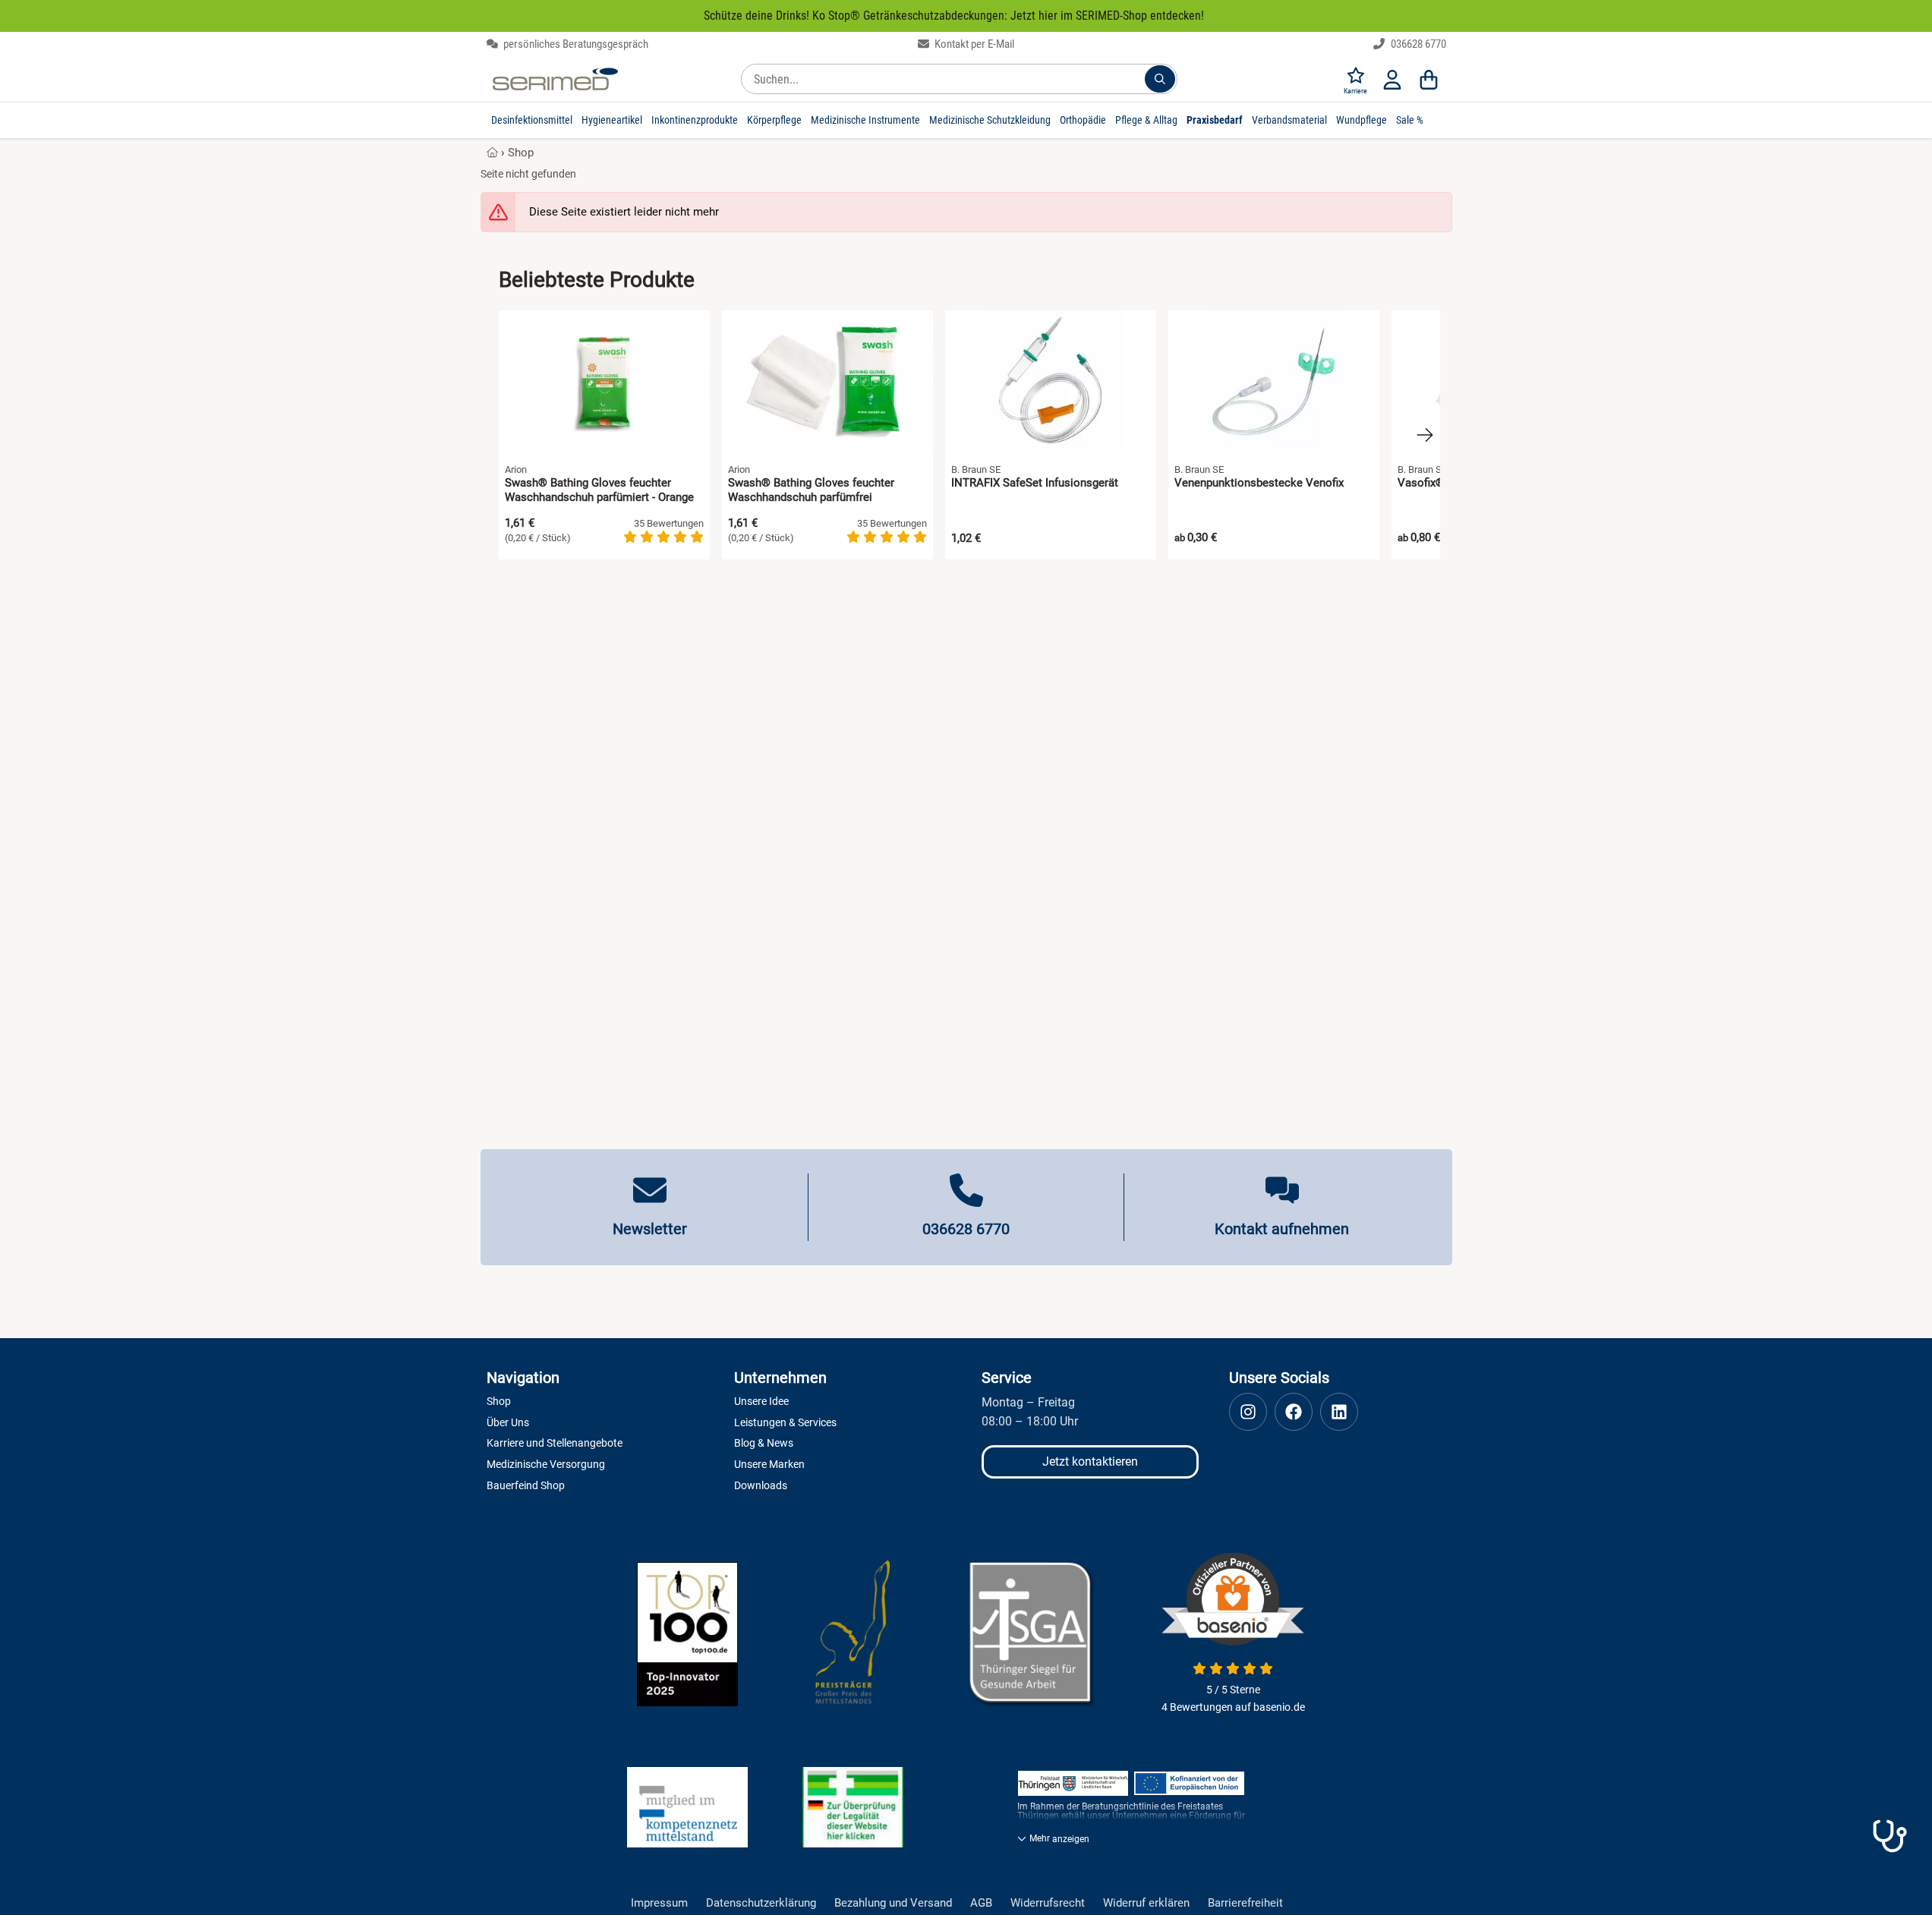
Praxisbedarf (1215, 120)
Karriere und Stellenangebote (555, 1443)
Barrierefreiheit (1245, 1903)
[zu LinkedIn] (1339, 1412)
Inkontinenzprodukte (695, 120)
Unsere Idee (761, 1401)
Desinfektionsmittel (532, 120)
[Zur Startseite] (555, 79)
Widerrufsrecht (1048, 1903)
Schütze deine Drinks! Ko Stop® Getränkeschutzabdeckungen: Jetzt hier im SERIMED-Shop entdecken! (954, 16)
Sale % (1410, 120)
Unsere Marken (769, 1464)
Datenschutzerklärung (761, 1903)
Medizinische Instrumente (865, 120)
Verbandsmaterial (1289, 120)
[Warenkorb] (1429, 79)
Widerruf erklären (1146, 1903)
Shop (521, 153)
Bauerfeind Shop (526, 1485)
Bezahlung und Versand (893, 1903)
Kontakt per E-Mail (973, 44)
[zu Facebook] (1294, 1412)
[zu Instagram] (1248, 1412)
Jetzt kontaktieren (1090, 1461)
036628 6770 (1417, 44)
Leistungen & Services (785, 1422)
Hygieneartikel (612, 120)
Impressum (659, 1903)
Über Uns (508, 1422)
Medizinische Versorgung (546, 1464)
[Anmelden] (1392, 79)
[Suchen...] (1160, 79)
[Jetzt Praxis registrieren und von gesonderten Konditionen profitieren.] (1889, 1836)
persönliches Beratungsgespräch (575, 44)
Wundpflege (1362, 120)
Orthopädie (1083, 120)
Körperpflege (774, 120)
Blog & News (764, 1443)
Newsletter (650, 1229)
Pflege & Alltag (1146, 120)
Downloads (761, 1485)
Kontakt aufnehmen (1282, 1229)
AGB (981, 1903)
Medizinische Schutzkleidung (990, 120)
